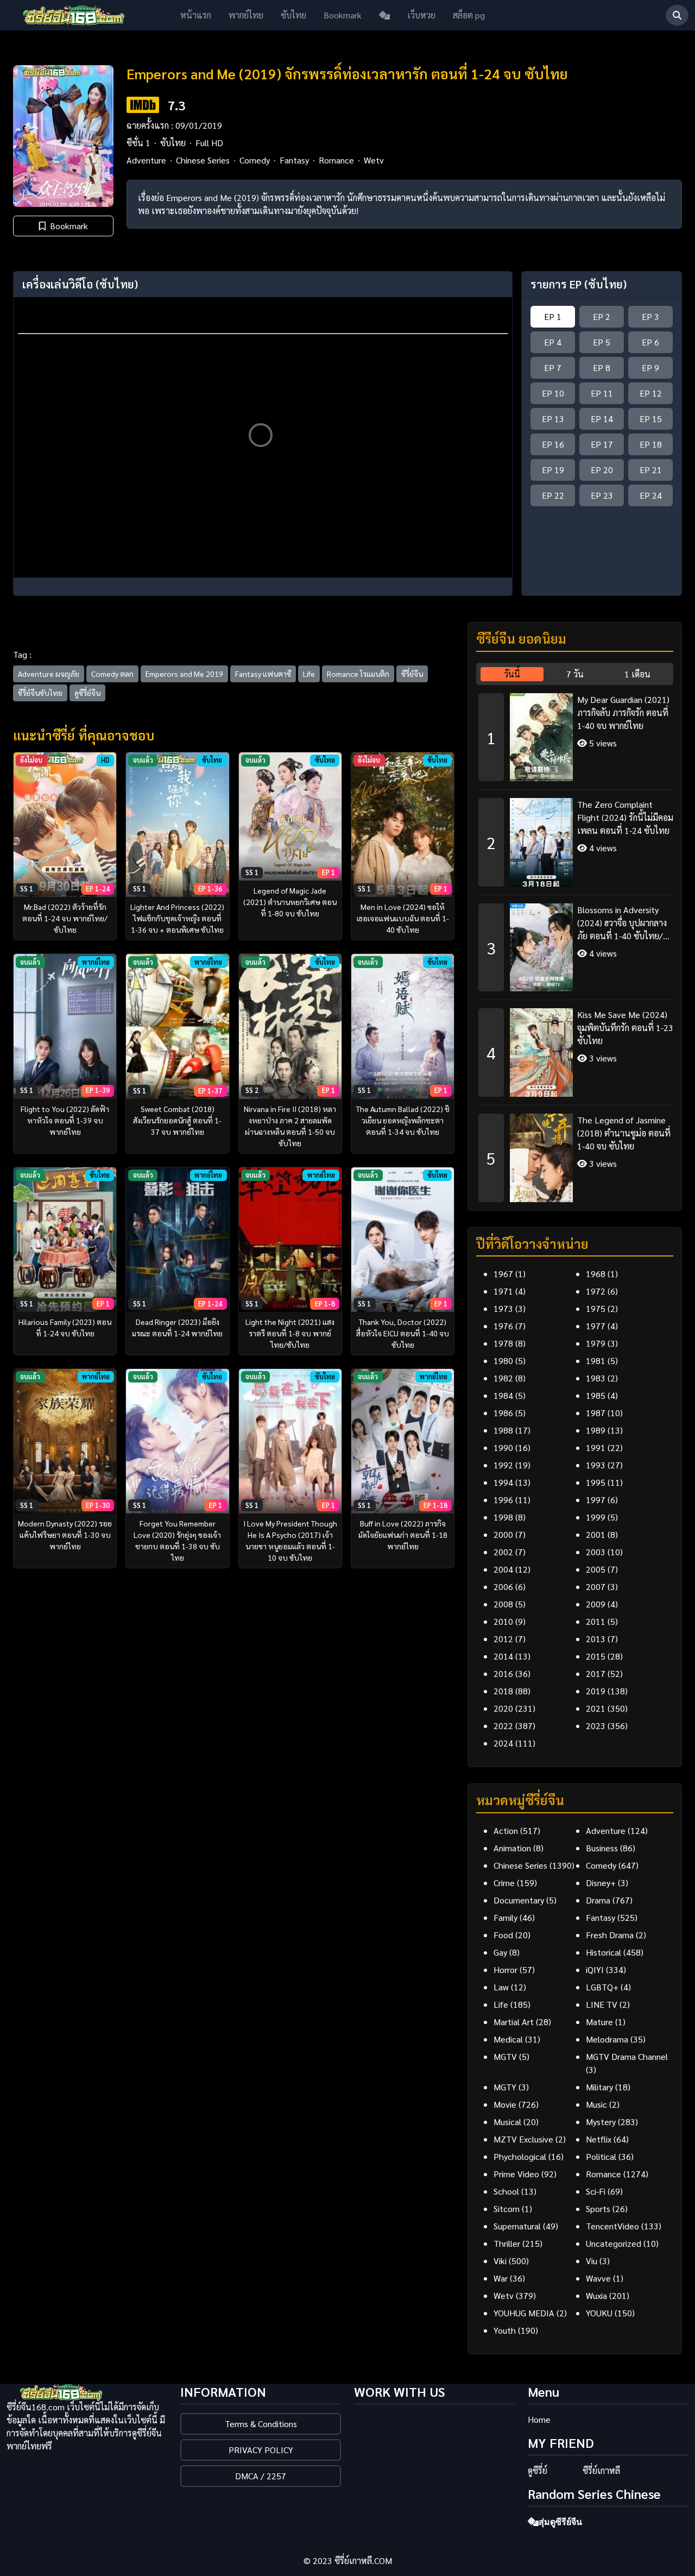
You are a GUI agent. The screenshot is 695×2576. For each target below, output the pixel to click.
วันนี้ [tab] (512, 674)
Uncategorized (614, 2243)
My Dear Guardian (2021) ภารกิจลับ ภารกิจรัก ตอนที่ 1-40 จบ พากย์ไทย (623, 712)
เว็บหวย (421, 15)
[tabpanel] (575, 944)
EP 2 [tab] (602, 316)
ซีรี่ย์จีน (412, 674)
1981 (596, 1361)
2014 (503, 1656)
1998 (503, 1517)
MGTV (505, 2056)
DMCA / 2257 (261, 2476)
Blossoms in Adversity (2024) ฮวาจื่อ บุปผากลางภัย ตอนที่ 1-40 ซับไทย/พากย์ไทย (622, 923)
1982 (503, 1378)
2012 (503, 1639)
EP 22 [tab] (553, 495)
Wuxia (596, 2295)
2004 (503, 1569)
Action (506, 1830)
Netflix (599, 2139)
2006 (503, 1587)
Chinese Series (203, 160)
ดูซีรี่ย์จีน (87, 693)
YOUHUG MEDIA (524, 2313)
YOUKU (599, 2313)
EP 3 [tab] (650, 316)
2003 (596, 1552)
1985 (596, 1395)
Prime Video (516, 2174)
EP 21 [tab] (651, 470)
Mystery (601, 2122)
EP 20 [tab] (602, 470)
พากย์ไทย (246, 15)
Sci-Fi (596, 2191)
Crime (504, 1883)
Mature (599, 2022)
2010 (503, 1621)
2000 (503, 1534)
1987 (596, 1413)
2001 (596, 1534)
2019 (596, 1691)
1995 (596, 1482)
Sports (598, 2209)
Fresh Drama (610, 1935)
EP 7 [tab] (553, 367)
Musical (507, 2122)
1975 (596, 1308)
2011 (596, 1621)
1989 (596, 1430)
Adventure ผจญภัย (49, 674)
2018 (503, 1691)
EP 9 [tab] (650, 367)
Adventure (146, 160)
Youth (505, 2330)
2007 (596, 1587)
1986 (503, 1413)
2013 (596, 1639)
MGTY (505, 2087)
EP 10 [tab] (553, 393)
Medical (508, 2039)
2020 (503, 1708)
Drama (598, 1900)
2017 (596, 1673)
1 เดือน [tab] (637, 674)
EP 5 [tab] (602, 342)
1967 (503, 1274)
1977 (596, 1326)
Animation (512, 1848)
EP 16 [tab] (553, 444)
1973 (503, 1308)
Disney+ (601, 1883)
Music (596, 2104)
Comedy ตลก (112, 674)
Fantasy (294, 160)
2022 (503, 1726)
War (501, 2278)
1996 (503, 1500)
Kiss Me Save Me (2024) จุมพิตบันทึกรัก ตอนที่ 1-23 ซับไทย (625, 1028)
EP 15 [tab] (651, 419)
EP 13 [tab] (553, 419)
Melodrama (607, 2039)
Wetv (374, 160)
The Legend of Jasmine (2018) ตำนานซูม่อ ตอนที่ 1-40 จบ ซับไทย (624, 1133)
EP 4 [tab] (553, 342)
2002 (503, 1552)
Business (602, 1848)
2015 (596, 1656)
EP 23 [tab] (602, 495)
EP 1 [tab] (553, 316)
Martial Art (514, 2022)
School (506, 2191)
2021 (596, 1708)
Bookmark (343, 15)
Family (506, 1917)
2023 (596, 1726)
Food (503, 1935)
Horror (506, 1969)
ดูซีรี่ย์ (538, 2470)
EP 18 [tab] (651, 444)
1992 (503, 1465)
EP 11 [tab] (602, 393)
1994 (503, 1482)
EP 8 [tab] (602, 367)
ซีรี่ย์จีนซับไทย (40, 693)
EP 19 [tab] (553, 470)
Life (309, 674)
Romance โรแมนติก (358, 674)
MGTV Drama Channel (627, 2056)
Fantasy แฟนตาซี (263, 674)
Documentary (519, 1900)
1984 (503, 1395)
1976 (503, 1326)
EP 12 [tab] (651, 393)
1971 (503, 1291)
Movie (505, 2104)
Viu (592, 2261)
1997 (596, 1500)
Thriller (507, 2243)
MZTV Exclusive (523, 2139)
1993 (596, 1465)
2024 (503, 1743)
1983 (596, 1378)
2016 (503, 1673)
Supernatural (517, 2226)
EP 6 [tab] (650, 342)
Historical (604, 1952)
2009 (596, 1604)
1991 (596, 1447)
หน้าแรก (196, 15)
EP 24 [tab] (651, 495)
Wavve (598, 2278)
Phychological (520, 2156)
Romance (336, 160)
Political (601, 2156)
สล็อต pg (469, 15)
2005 (596, 1569)
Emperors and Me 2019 (184, 674)
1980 (503, 1361)
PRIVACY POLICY (261, 2450)
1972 (596, 1291)
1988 (503, 1430)
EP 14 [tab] (602, 419)
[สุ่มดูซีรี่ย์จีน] (384, 15)
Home (539, 2419)
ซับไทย (293, 15)
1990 (503, 1447)
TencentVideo (612, 2226)
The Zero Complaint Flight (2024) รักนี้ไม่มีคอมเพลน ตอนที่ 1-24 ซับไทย (625, 817)
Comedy (255, 160)
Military (599, 2087)
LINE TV (602, 2004)
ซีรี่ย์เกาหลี (601, 2470)
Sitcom (507, 2209)
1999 (596, 1517)
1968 (596, 1274)
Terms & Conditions (261, 2424)
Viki (500, 2261)
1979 (596, 1343)
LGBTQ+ (602, 1987)
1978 (503, 1343)
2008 (503, 1604)
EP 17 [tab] (602, 444)
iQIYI (595, 1969)
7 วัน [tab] (575, 674)
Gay (500, 1952)
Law (501, 1987)
